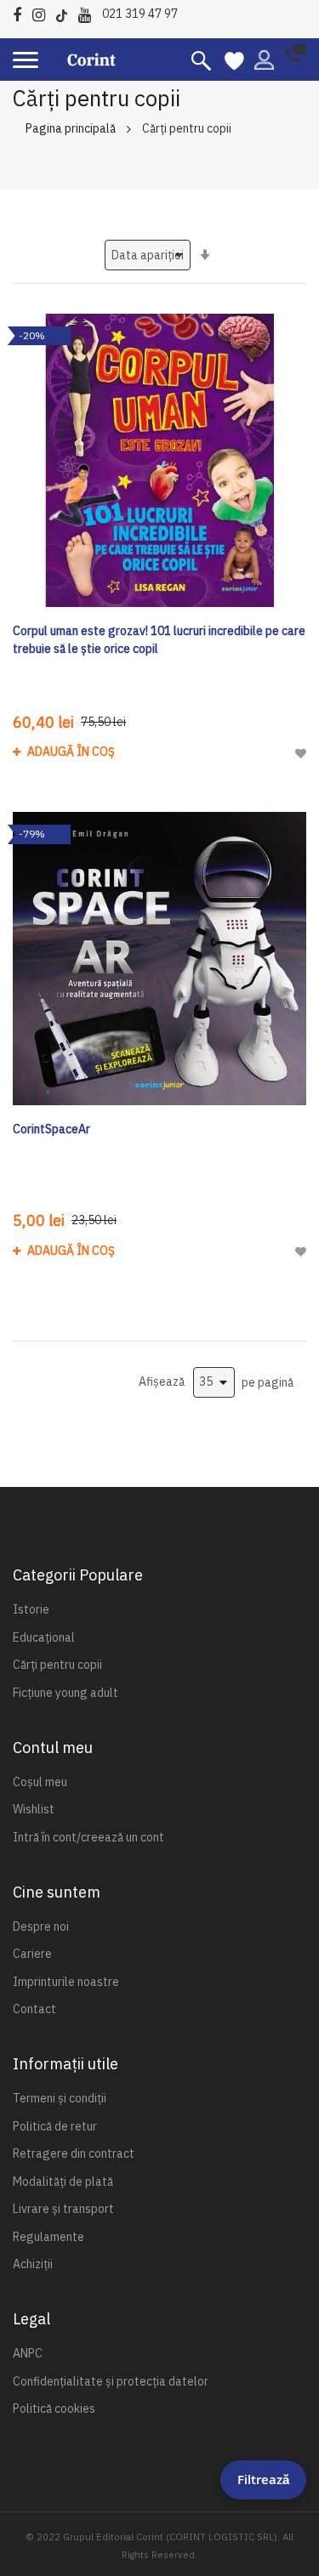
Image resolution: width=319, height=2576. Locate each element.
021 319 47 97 (140, 14)
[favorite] (234, 60)
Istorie (31, 1609)
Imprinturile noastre (66, 1982)
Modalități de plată (63, 2182)
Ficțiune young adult (66, 1693)
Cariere (32, 1954)
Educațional (44, 1637)
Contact (34, 2009)
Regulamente (48, 2237)
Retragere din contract (74, 2153)
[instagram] (43, 12)
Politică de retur (55, 2126)
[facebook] (21, 12)
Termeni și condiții (60, 2098)
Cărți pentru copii (57, 1665)
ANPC (28, 2353)
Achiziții (33, 2264)
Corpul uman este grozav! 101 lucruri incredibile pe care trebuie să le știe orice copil (159, 640)
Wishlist (34, 1809)
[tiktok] (66, 12)
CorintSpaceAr (51, 1129)
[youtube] (89, 12)
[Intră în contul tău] (264, 59)
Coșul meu (40, 1782)
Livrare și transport (63, 2209)
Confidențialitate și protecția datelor (111, 2381)
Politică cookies (54, 2409)
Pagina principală (71, 128)
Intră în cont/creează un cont (88, 1837)
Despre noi (41, 1926)
